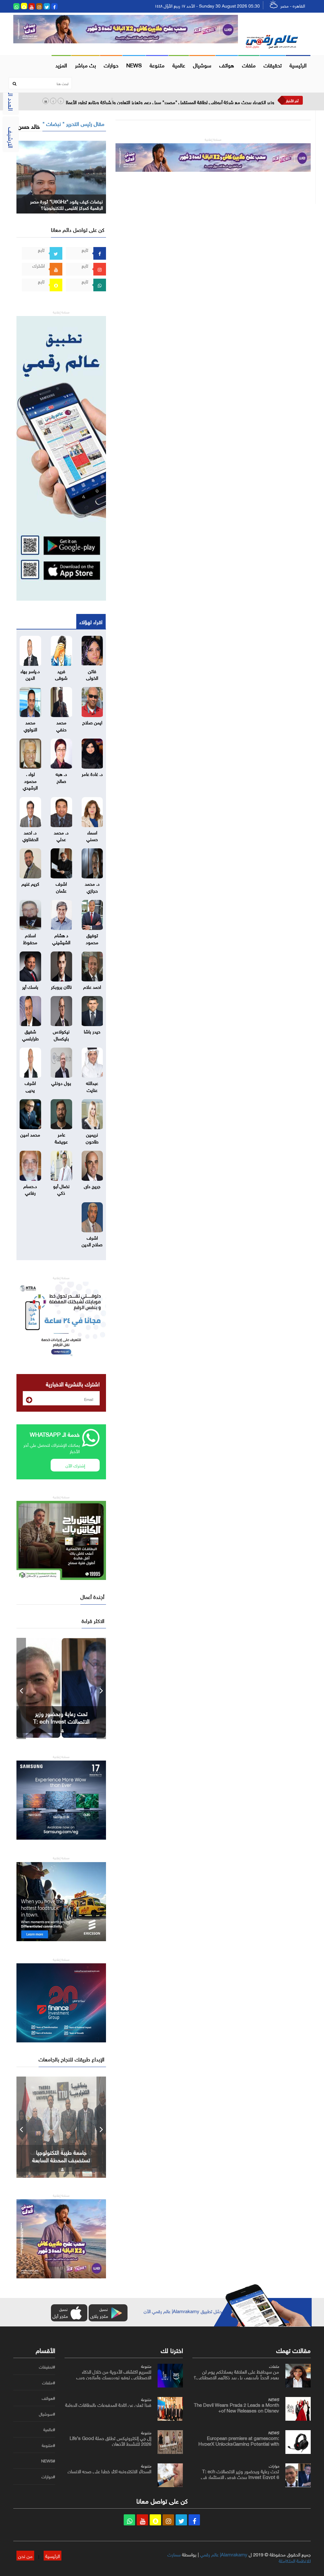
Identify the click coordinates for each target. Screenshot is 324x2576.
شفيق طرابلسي (30, 1034)
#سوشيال (47, 2414)
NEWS (134, 65)
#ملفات (49, 2383)
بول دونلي (61, 1082)
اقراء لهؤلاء (91, 621)
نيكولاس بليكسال (61, 1034)
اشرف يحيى (30, 1086)
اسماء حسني (92, 835)
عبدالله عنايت (92, 1086)
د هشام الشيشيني (61, 938)
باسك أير (30, 986)
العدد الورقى (12, 95)
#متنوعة (48, 2445)
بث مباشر (85, 65)
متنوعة (157, 65)
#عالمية (49, 2430)
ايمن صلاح (92, 722)
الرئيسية (298, 65)
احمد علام (92, 986)
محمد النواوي (30, 725)
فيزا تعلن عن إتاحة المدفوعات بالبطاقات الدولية (108, 2404)
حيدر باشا (92, 1031)
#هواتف (48, 2398)
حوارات (111, 65)
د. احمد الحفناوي (30, 835)
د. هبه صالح (61, 777)
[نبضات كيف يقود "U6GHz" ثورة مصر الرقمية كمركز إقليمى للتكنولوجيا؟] (61, 176)
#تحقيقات (47, 2367)
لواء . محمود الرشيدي (30, 780)
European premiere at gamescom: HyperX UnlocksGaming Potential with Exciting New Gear (239, 2443)
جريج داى (92, 1186)
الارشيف (12, 138)
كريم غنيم (30, 883)
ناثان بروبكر (61, 986)
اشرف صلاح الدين (92, 1240)
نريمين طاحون (92, 1137)
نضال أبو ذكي (61, 1189)
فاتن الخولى (92, 674)
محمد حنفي (61, 725)
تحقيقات (273, 65)
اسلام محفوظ (30, 938)
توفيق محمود (92, 938)
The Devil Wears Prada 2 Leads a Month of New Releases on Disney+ (237, 2407)
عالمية (179, 65)
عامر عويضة (61, 1137)
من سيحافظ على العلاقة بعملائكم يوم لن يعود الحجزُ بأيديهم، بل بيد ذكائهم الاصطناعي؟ (236, 2374)
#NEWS (48, 2461)
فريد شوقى (61, 674)
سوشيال (202, 65)
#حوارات (48, 2477)
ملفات (249, 65)
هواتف (227, 65)
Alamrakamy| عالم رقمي (224, 2554)
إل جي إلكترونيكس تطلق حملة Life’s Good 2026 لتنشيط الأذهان (110, 2440)
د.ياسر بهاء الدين (30, 674)
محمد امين (30, 1134)
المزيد (61, 65)
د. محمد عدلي (61, 835)
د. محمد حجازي (92, 886)
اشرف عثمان (61, 886)
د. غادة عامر (92, 773)
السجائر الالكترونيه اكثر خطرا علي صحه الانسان (109, 2471)
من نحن (25, 2555)
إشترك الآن (75, 1465)
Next (101, 1688)
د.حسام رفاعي (30, 1189)
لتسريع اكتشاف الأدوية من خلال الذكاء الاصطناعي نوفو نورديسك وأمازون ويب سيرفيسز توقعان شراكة (114, 2377)
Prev (21, 1688)
